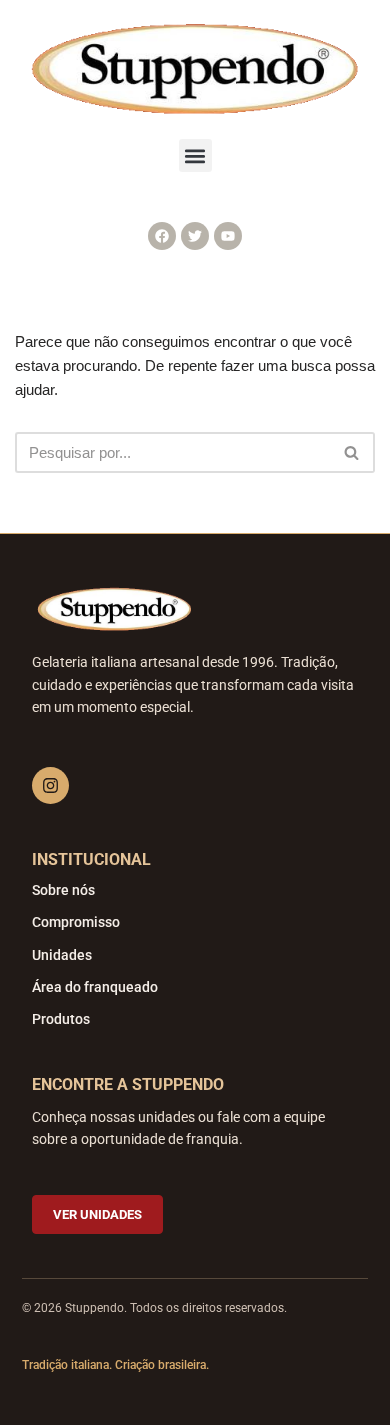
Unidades (62, 955)
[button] (195, 155)
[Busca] (352, 452)
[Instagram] (50, 785)
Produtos (61, 1019)
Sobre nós (63, 890)
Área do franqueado (95, 987)
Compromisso (76, 922)
